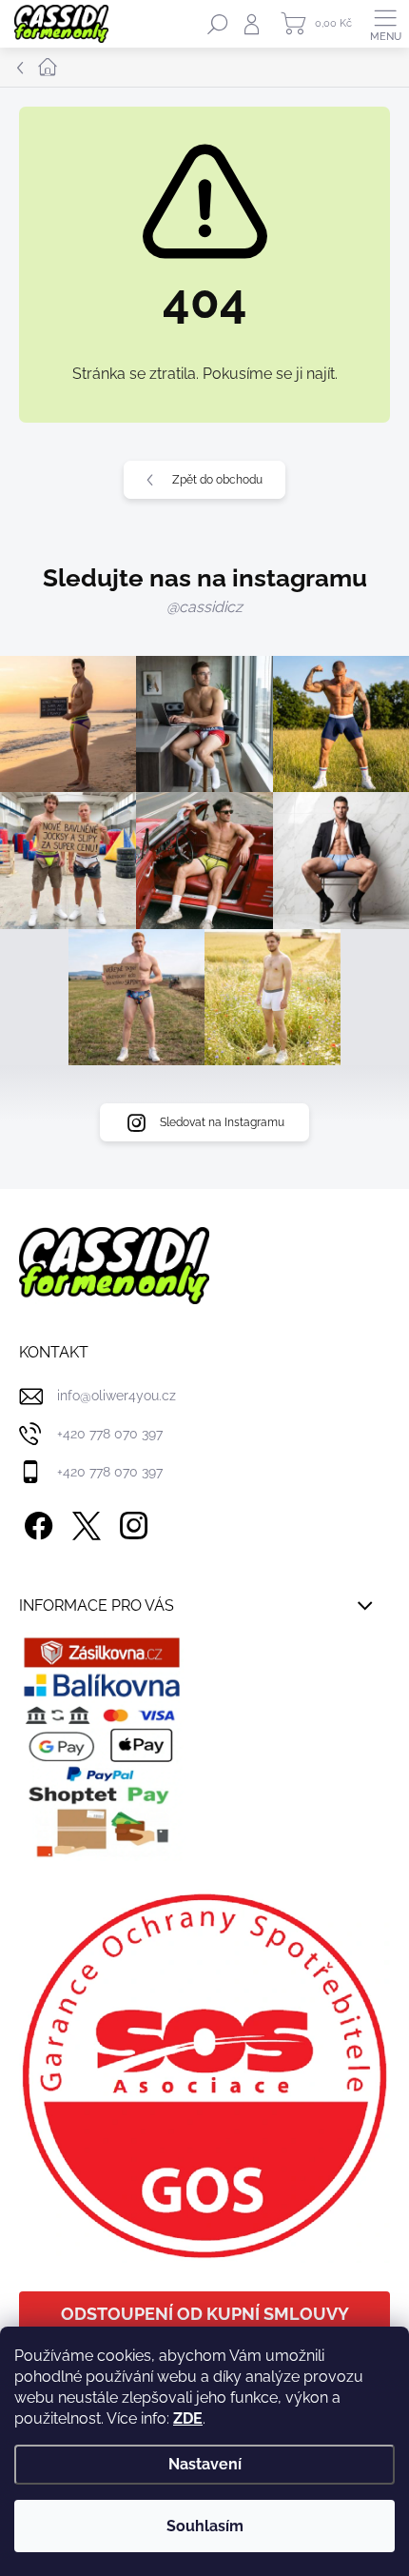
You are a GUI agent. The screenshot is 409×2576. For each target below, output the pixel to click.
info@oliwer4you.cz (117, 1396)
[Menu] (385, 24)
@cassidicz (204, 607)
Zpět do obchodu (217, 480)
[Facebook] (36, 1522)
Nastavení (205, 2464)
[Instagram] (131, 1522)
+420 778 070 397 (110, 1434)
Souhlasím (205, 2526)
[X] (83, 1522)
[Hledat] (218, 24)
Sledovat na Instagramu (222, 1122)
